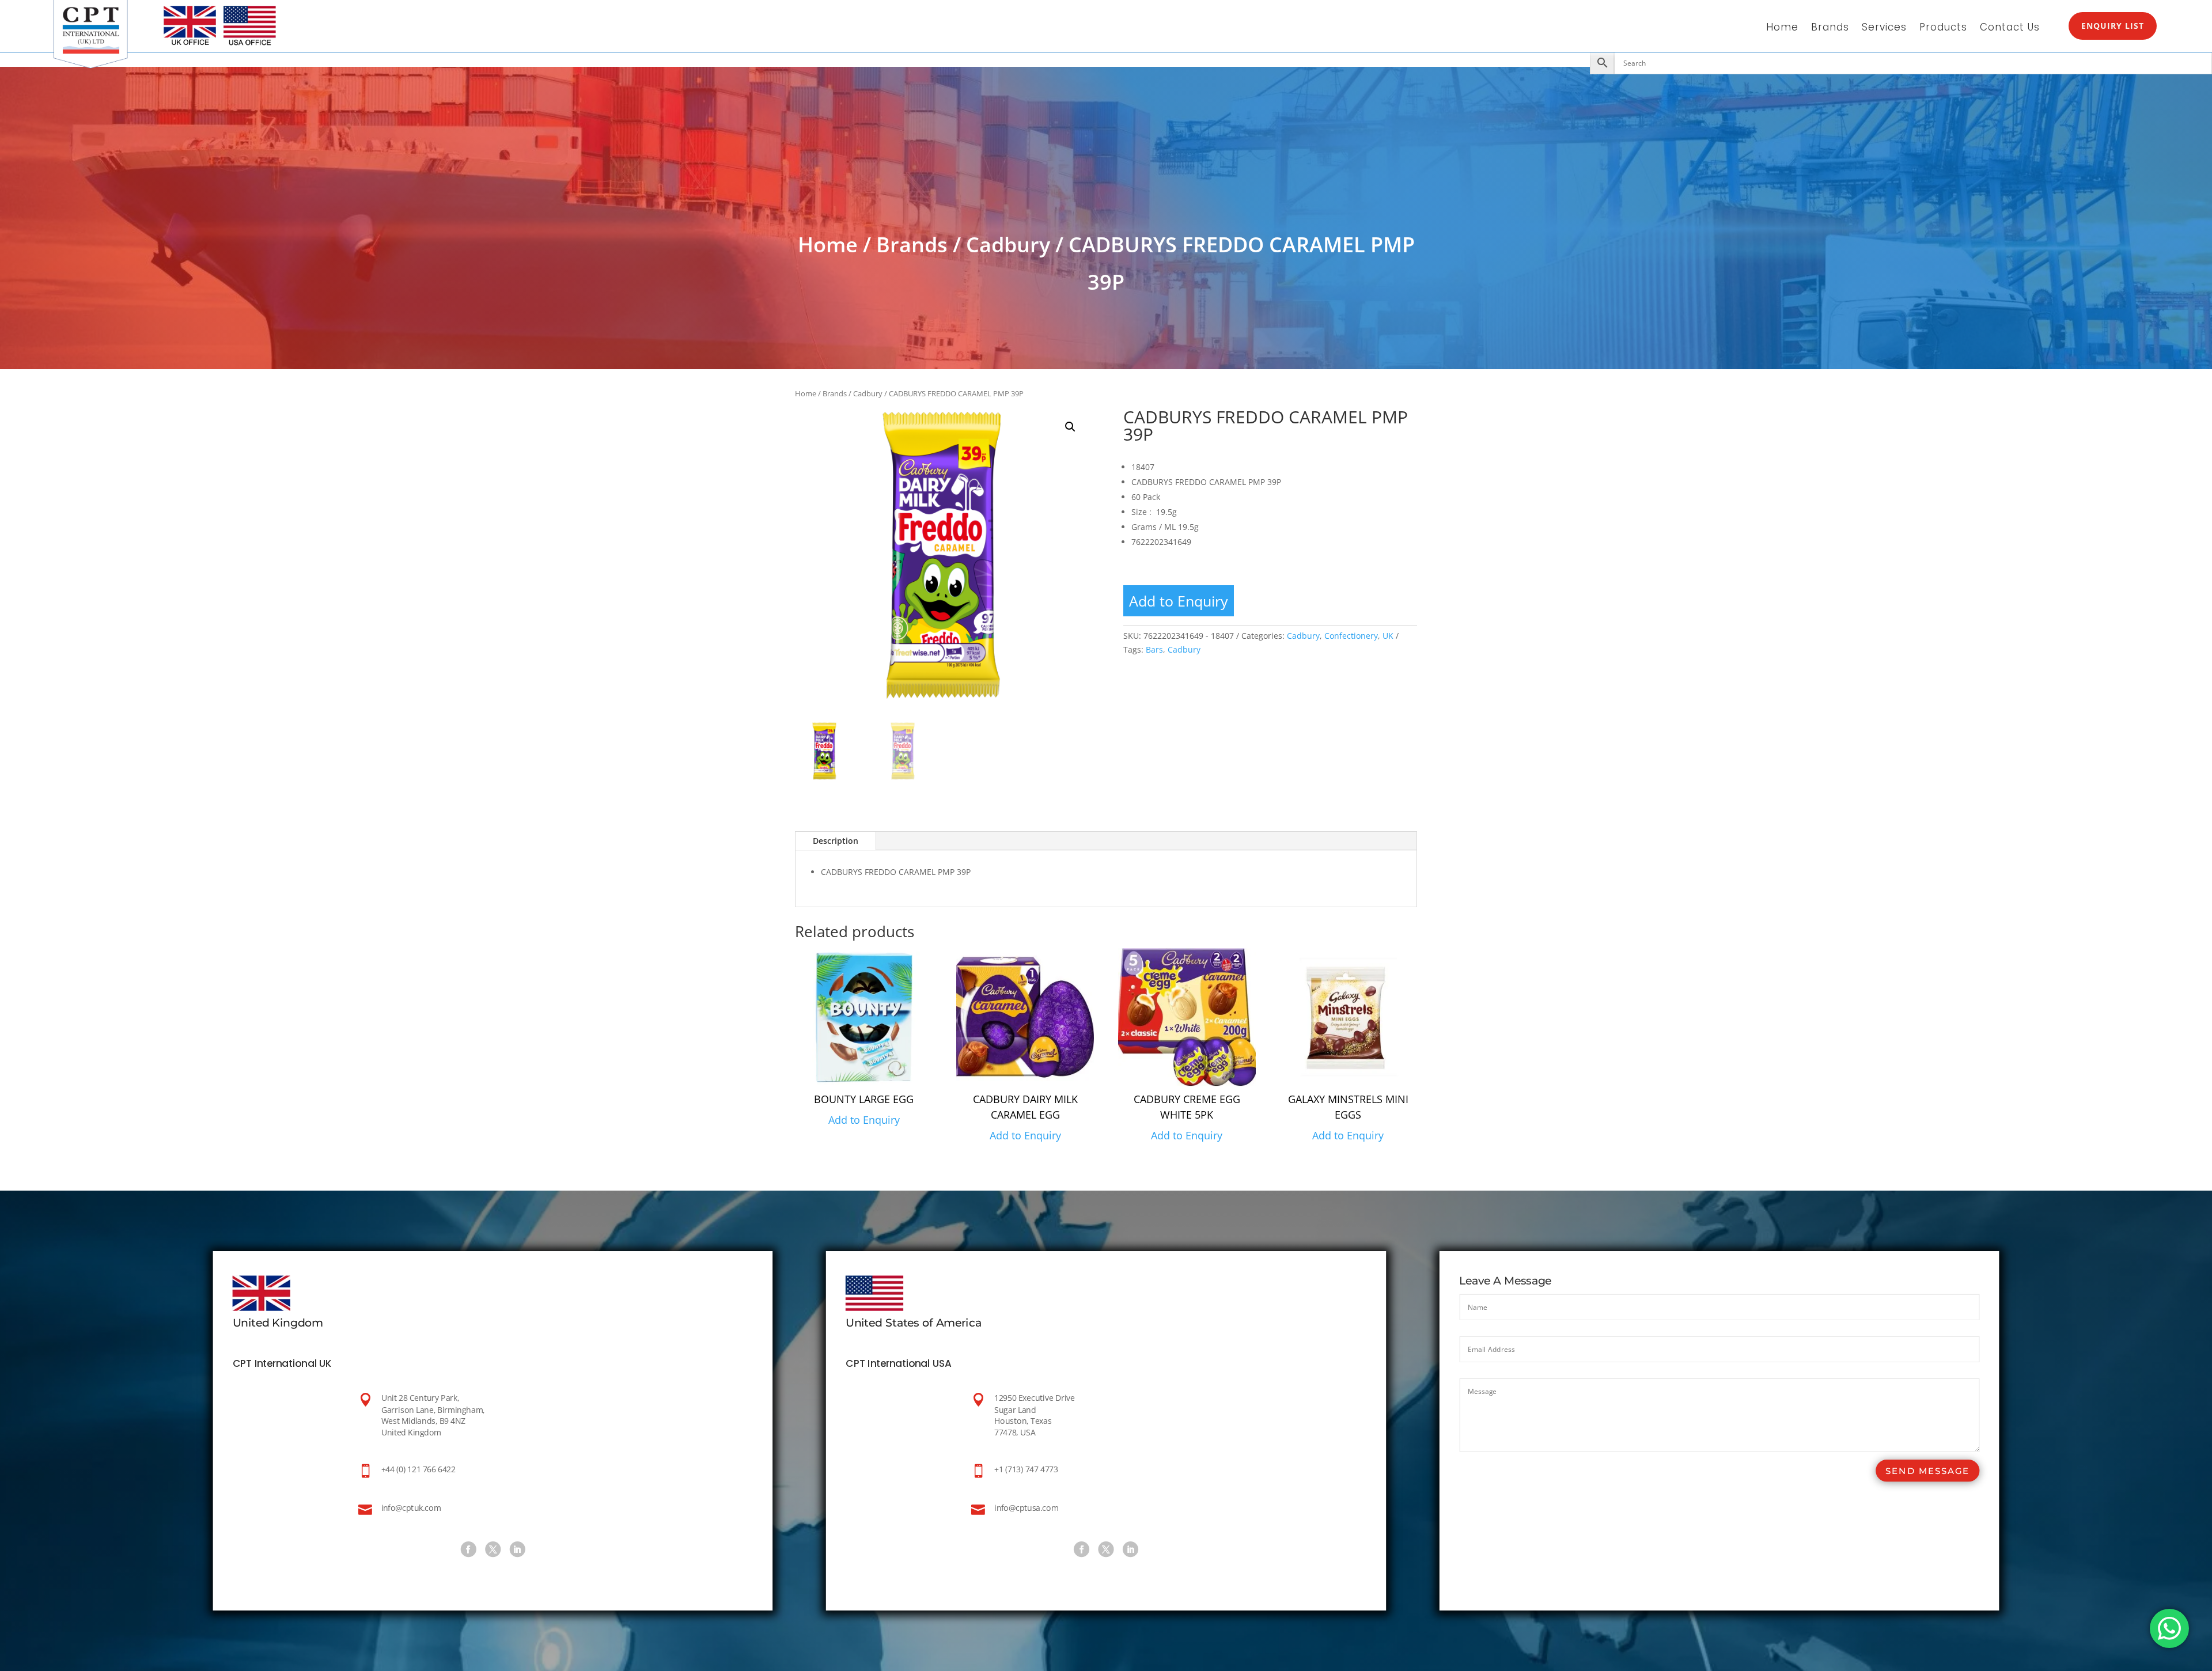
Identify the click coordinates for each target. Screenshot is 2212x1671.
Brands (1830, 29)
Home (1782, 29)
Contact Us (2010, 29)
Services (1884, 29)
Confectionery (1351, 636)
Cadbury (1008, 245)
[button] (1070, 427)
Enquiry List (2113, 26)
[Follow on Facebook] (468, 1549)
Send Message (1927, 1471)
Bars (1154, 649)
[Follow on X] (493, 1549)
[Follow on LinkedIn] (517, 1549)
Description (836, 841)
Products (1943, 29)
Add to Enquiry (1179, 601)
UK (1388, 636)
